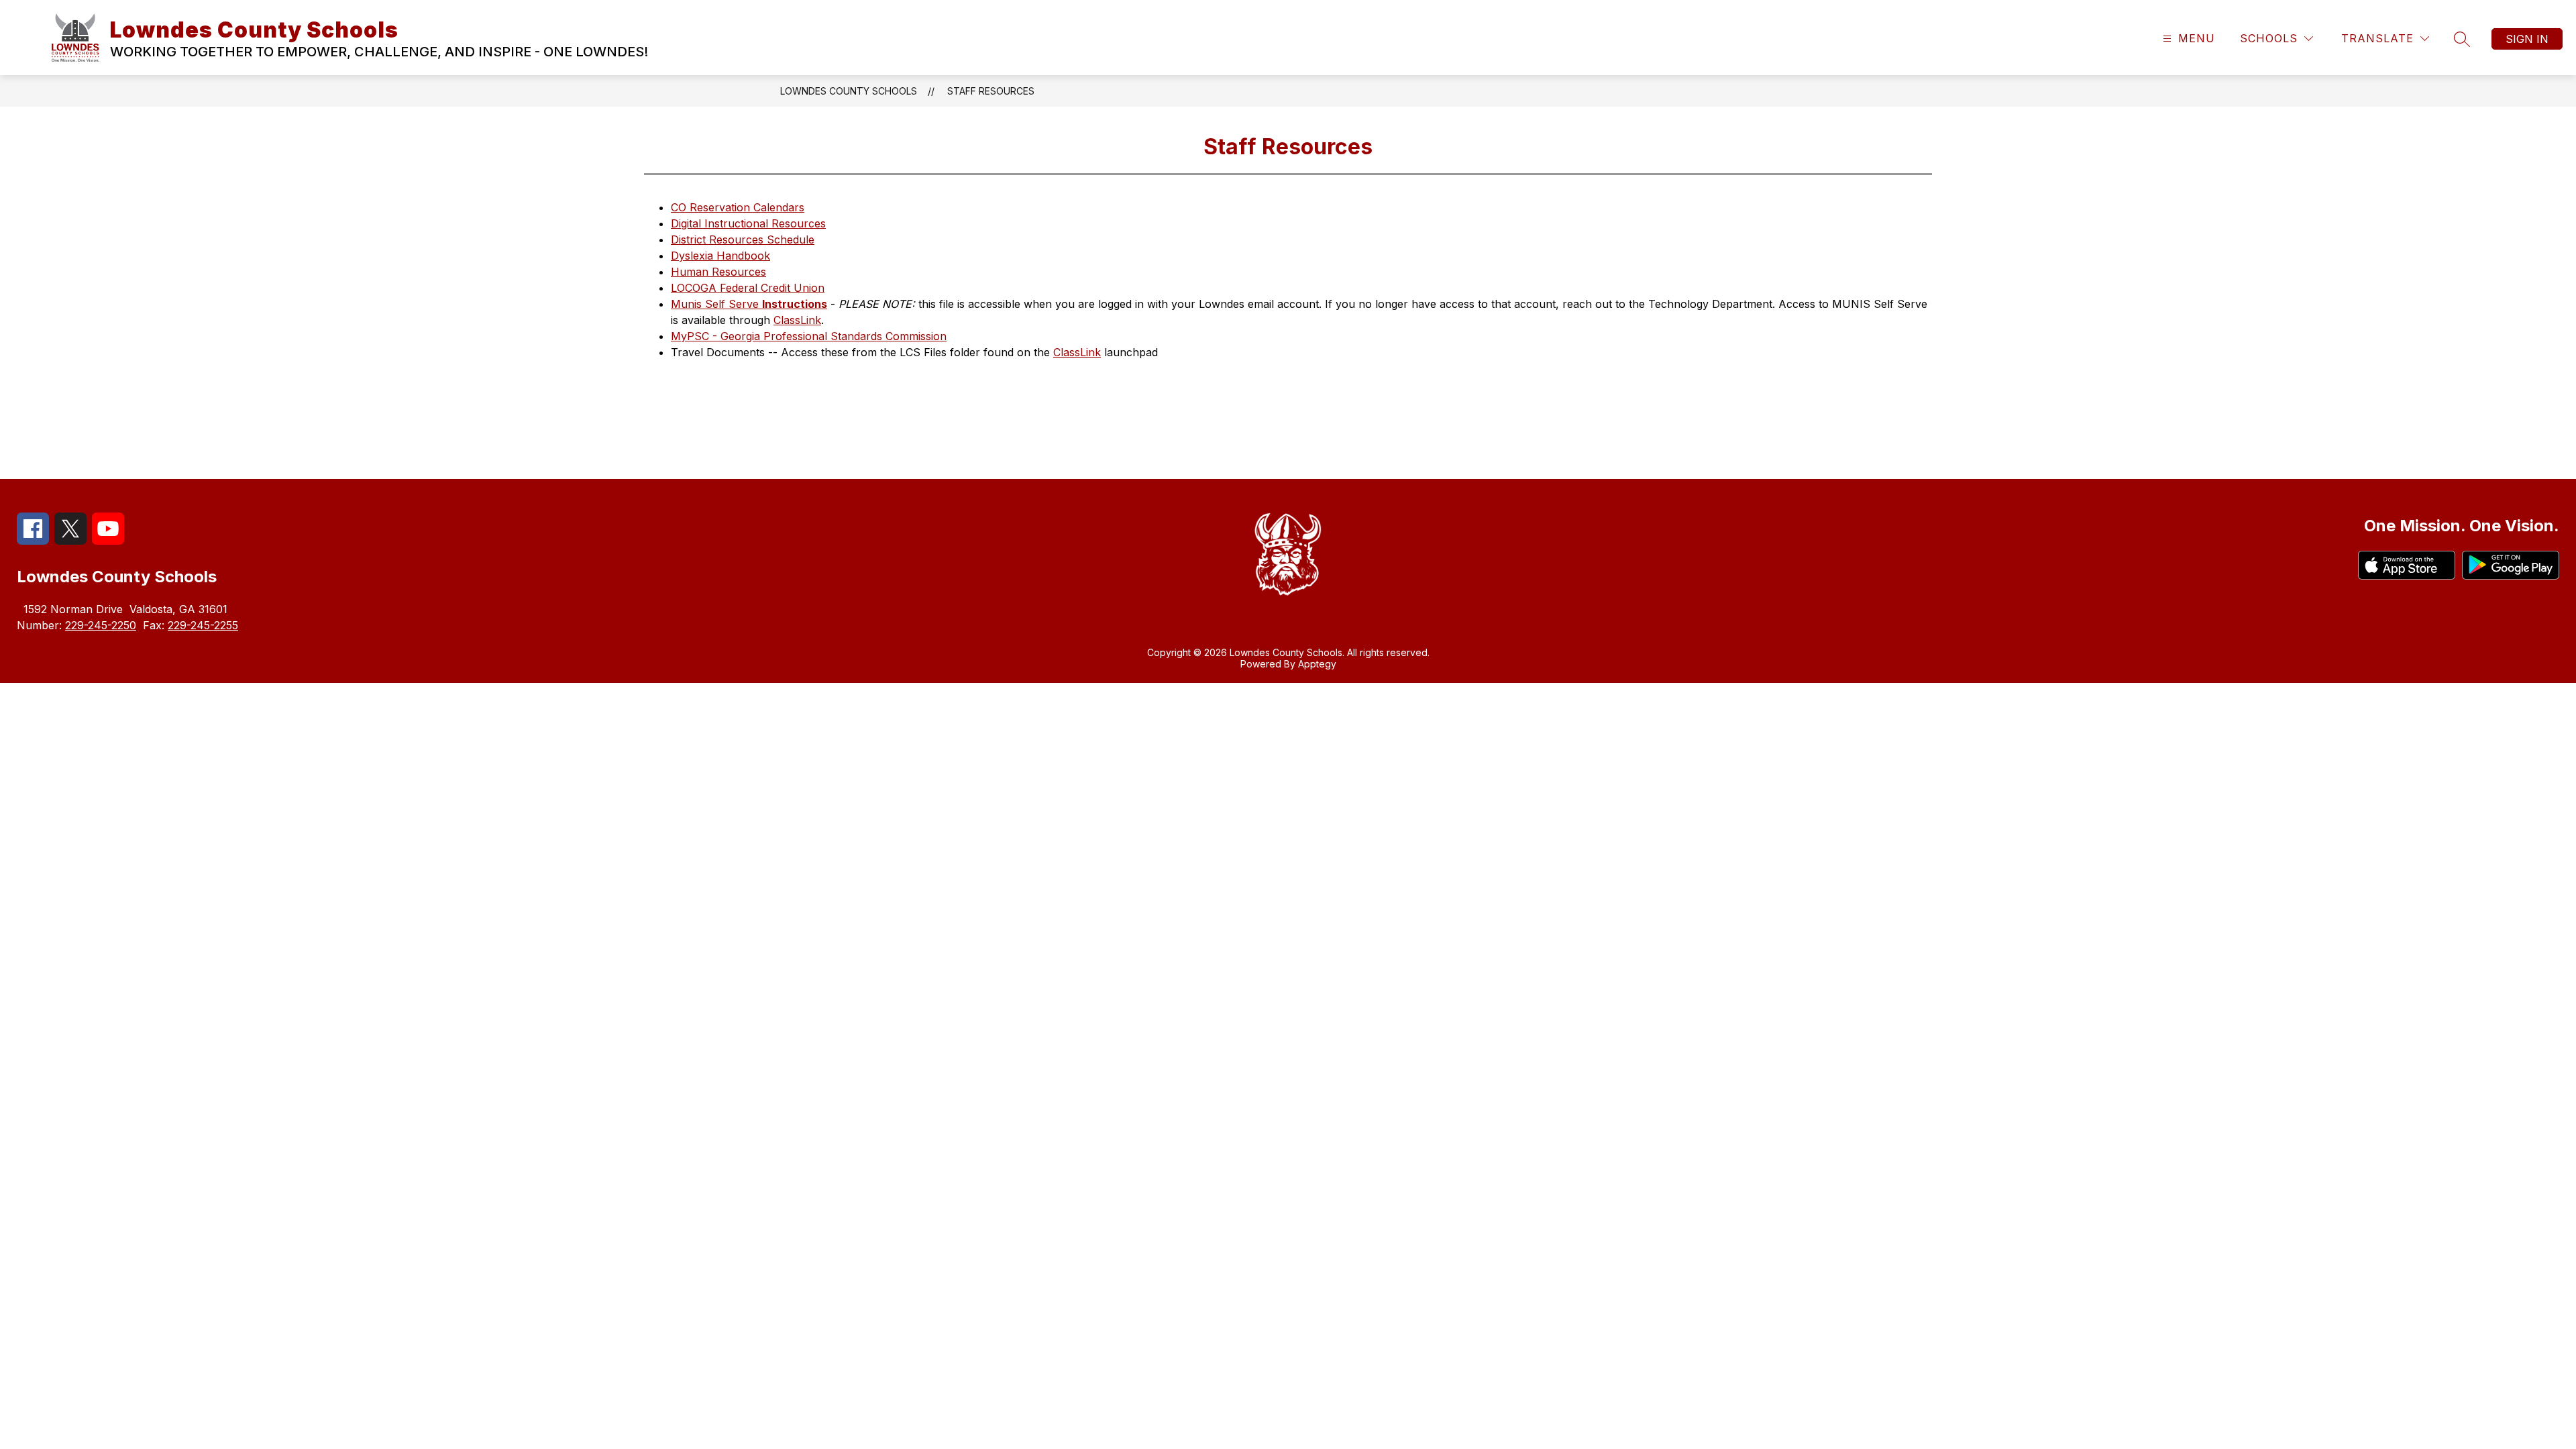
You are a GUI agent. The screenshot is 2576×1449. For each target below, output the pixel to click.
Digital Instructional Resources (748, 223)
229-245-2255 (203, 625)
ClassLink (797, 320)
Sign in (2527, 39)
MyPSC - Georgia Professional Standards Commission (809, 336)
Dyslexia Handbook (720, 256)
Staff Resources (991, 91)
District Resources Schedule (743, 239)
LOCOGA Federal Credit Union (748, 288)
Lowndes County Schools (849, 91)
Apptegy (1317, 664)
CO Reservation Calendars (738, 207)
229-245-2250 (101, 625)
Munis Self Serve (749, 304)
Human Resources (718, 272)
